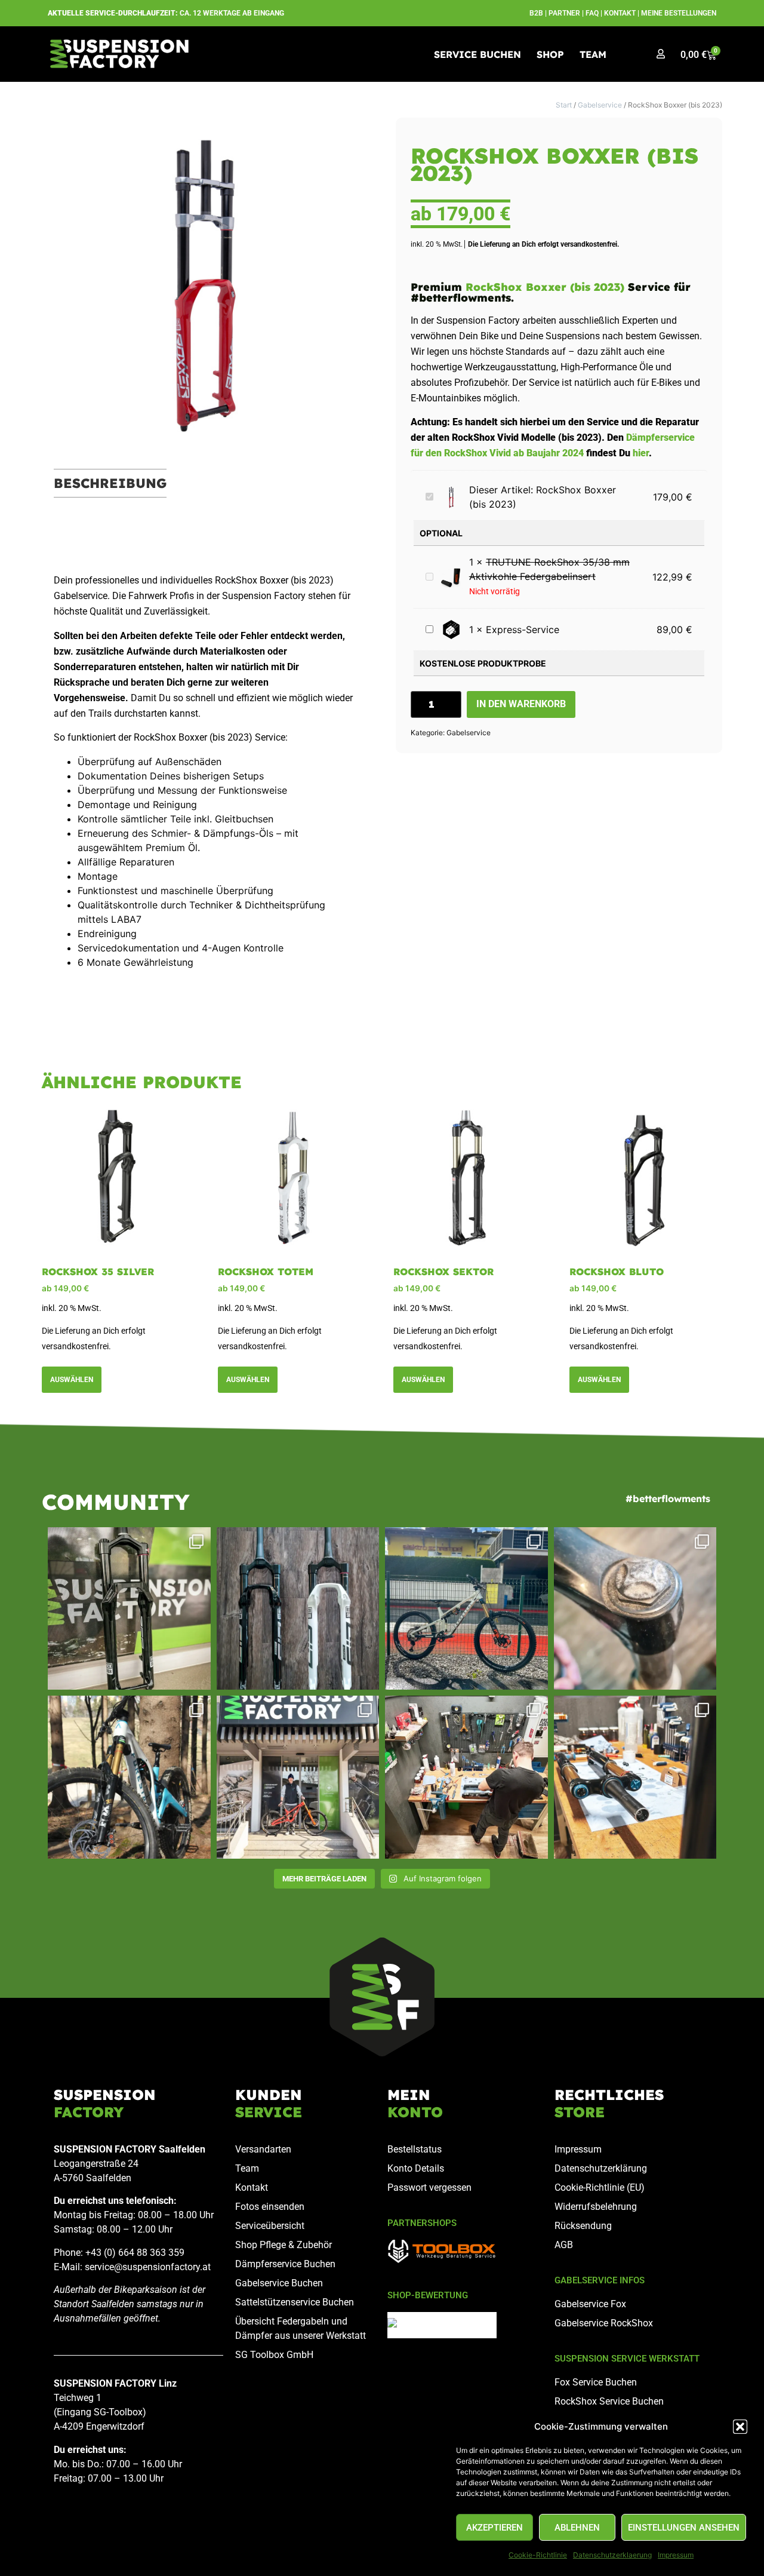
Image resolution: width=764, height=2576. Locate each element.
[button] (740, 2427)
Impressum (676, 2555)
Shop (550, 54)
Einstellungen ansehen (684, 2528)
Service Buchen (478, 54)
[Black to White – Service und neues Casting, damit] (298, 1609)
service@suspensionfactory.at (148, 2267)
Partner (564, 13)
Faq (592, 13)
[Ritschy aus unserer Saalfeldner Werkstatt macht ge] (466, 1777)
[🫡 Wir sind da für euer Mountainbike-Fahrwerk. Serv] (635, 1777)
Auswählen (72, 1380)
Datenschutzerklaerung (612, 2555)
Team (593, 54)
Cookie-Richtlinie (538, 2555)
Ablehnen (577, 2528)
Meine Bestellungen (679, 13)
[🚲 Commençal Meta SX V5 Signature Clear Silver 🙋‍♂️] (466, 1609)
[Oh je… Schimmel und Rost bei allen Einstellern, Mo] (635, 1609)
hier (641, 453)
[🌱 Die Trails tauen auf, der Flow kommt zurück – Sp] (129, 1777)
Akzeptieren (495, 2528)
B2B (536, 13)
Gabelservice (600, 105)
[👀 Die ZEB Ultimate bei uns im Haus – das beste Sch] (129, 1609)
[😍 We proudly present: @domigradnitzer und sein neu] (298, 1777)
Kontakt (620, 13)
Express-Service (523, 630)
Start (564, 105)
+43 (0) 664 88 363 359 (135, 2253)
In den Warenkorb (521, 704)
